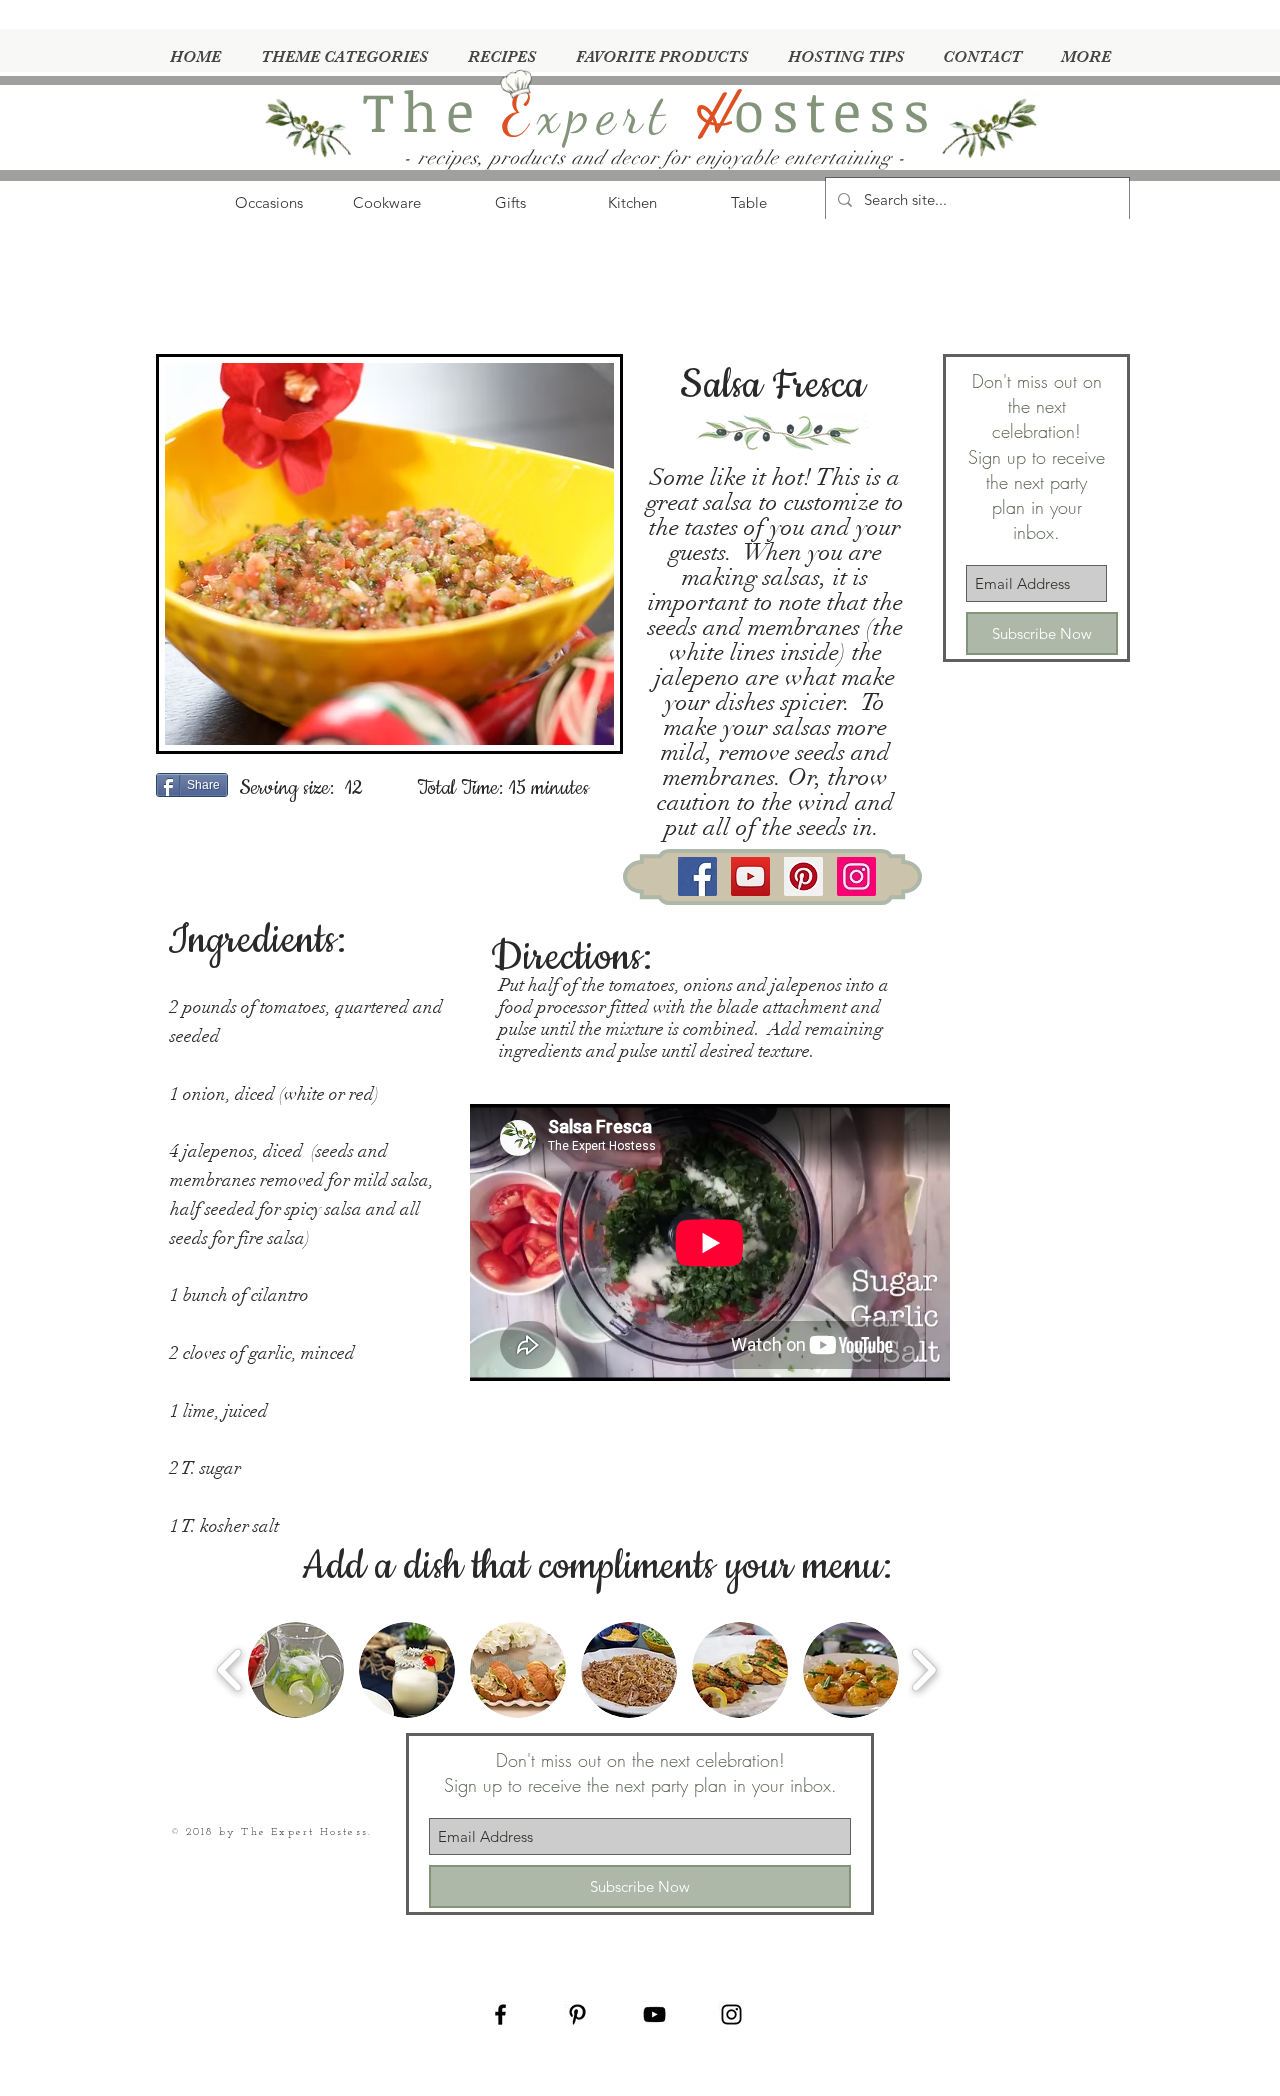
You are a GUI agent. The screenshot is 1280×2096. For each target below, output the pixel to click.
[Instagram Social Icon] (856, 876)
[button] (296, 1670)
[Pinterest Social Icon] (803, 876)
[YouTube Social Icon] (750, 876)
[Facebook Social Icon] (697, 876)
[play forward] (923, 1670)
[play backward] (230, 1670)
